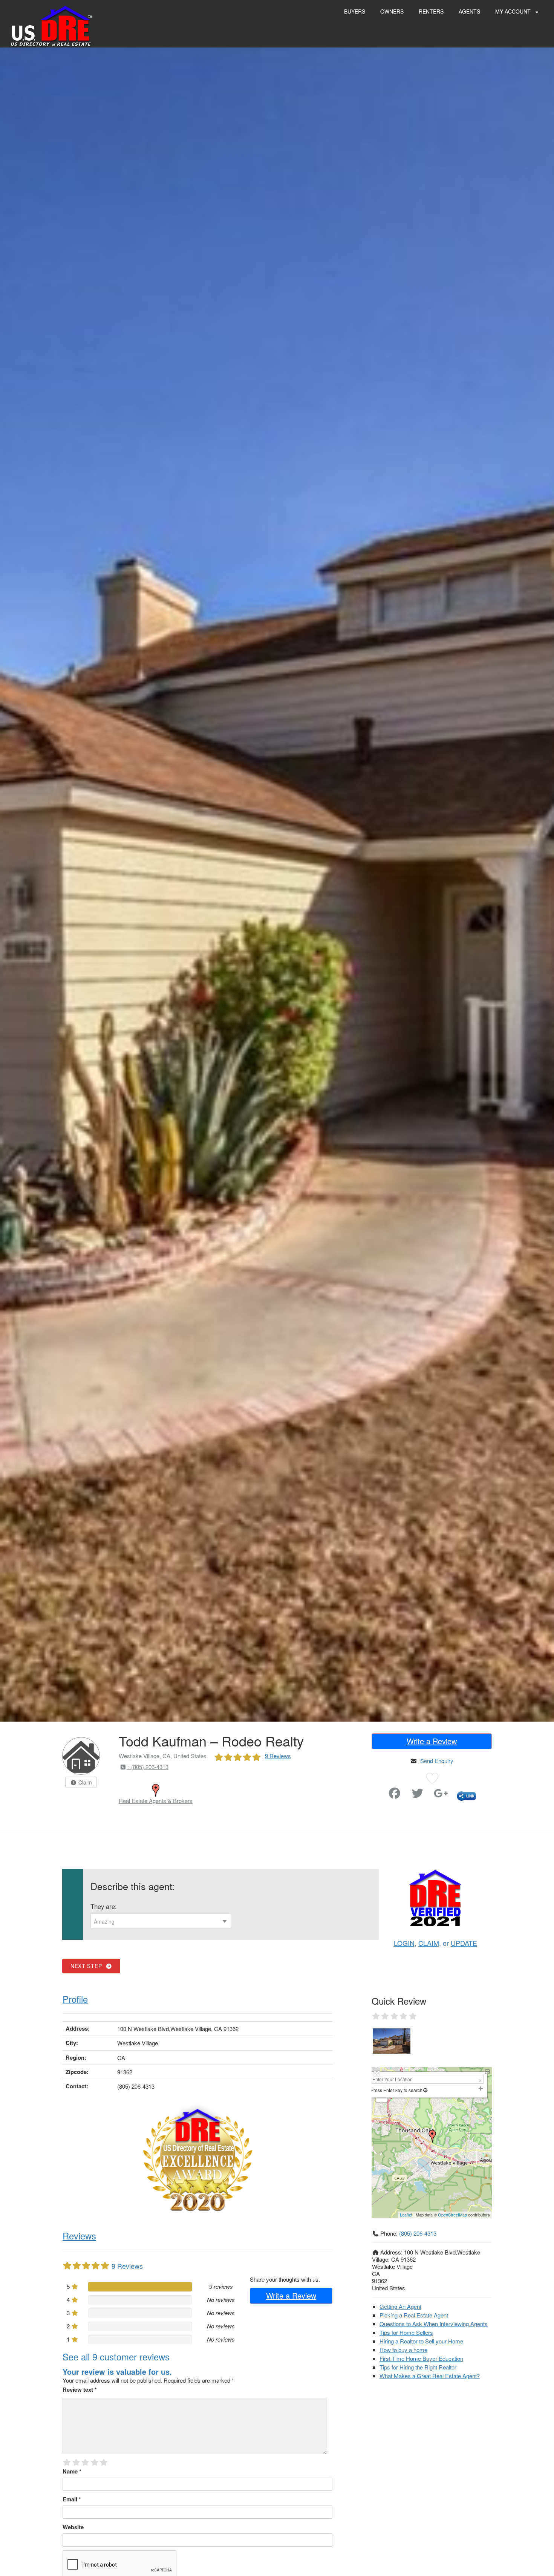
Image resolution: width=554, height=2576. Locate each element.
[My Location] (425, 2090)
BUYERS (355, 11)
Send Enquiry (437, 1761)
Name (72, 2471)
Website (73, 2527)
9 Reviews (278, 1756)
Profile (75, 1999)
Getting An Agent (400, 2306)
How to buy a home (403, 2350)
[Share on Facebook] (395, 1795)
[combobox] (161, 1921)
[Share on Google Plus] (441, 1795)
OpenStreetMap (452, 2215)
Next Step (88, 1966)
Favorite (373, 1790)
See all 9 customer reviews (116, 2356)
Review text (80, 2389)
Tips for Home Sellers (406, 2332)
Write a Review (432, 1741)
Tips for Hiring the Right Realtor (418, 2367)
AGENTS (469, 11)
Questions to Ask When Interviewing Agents (434, 2324)
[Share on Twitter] (418, 1795)
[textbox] (161, 1921)
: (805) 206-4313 (148, 1767)
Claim (84, 1782)
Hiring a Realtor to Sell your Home (421, 2341)
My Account (514, 11)
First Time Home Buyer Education (421, 2358)
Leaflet (406, 2215)
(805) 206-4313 (418, 2233)
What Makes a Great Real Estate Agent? (430, 2376)
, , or (435, 1943)
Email (72, 2499)
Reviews (79, 2235)
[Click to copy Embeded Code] (466, 1795)
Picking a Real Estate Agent (414, 2315)
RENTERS (431, 11)
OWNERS (392, 11)
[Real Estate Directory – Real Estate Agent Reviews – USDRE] (51, 25)
